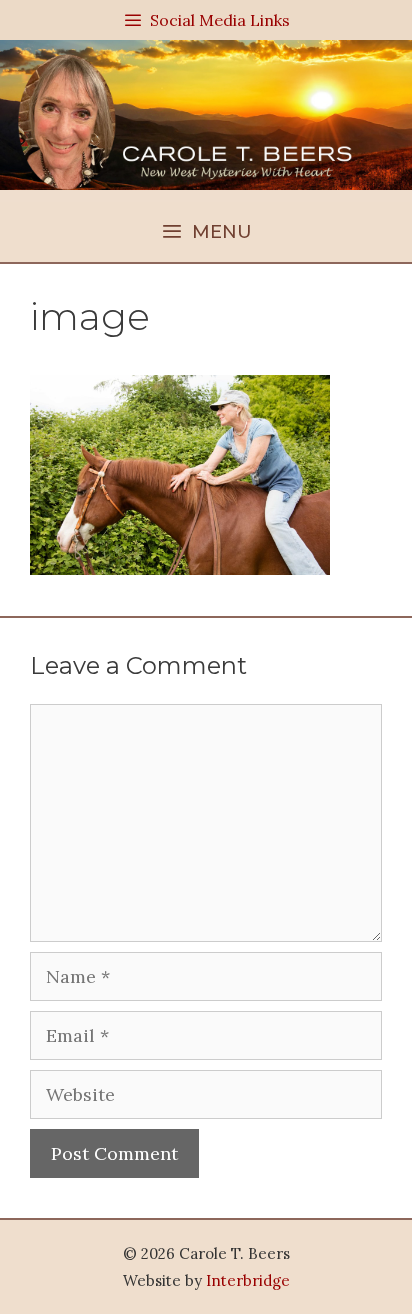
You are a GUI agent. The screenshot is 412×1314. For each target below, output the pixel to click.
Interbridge (248, 1280)
